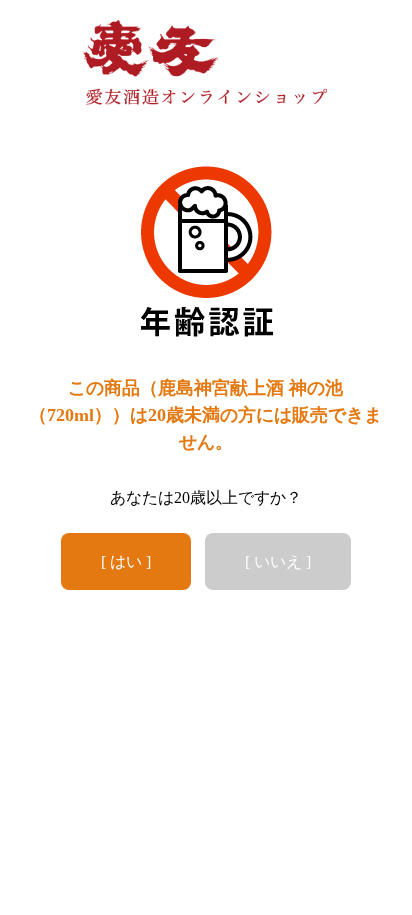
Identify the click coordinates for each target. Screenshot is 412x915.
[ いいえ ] (278, 561)
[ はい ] (126, 561)
